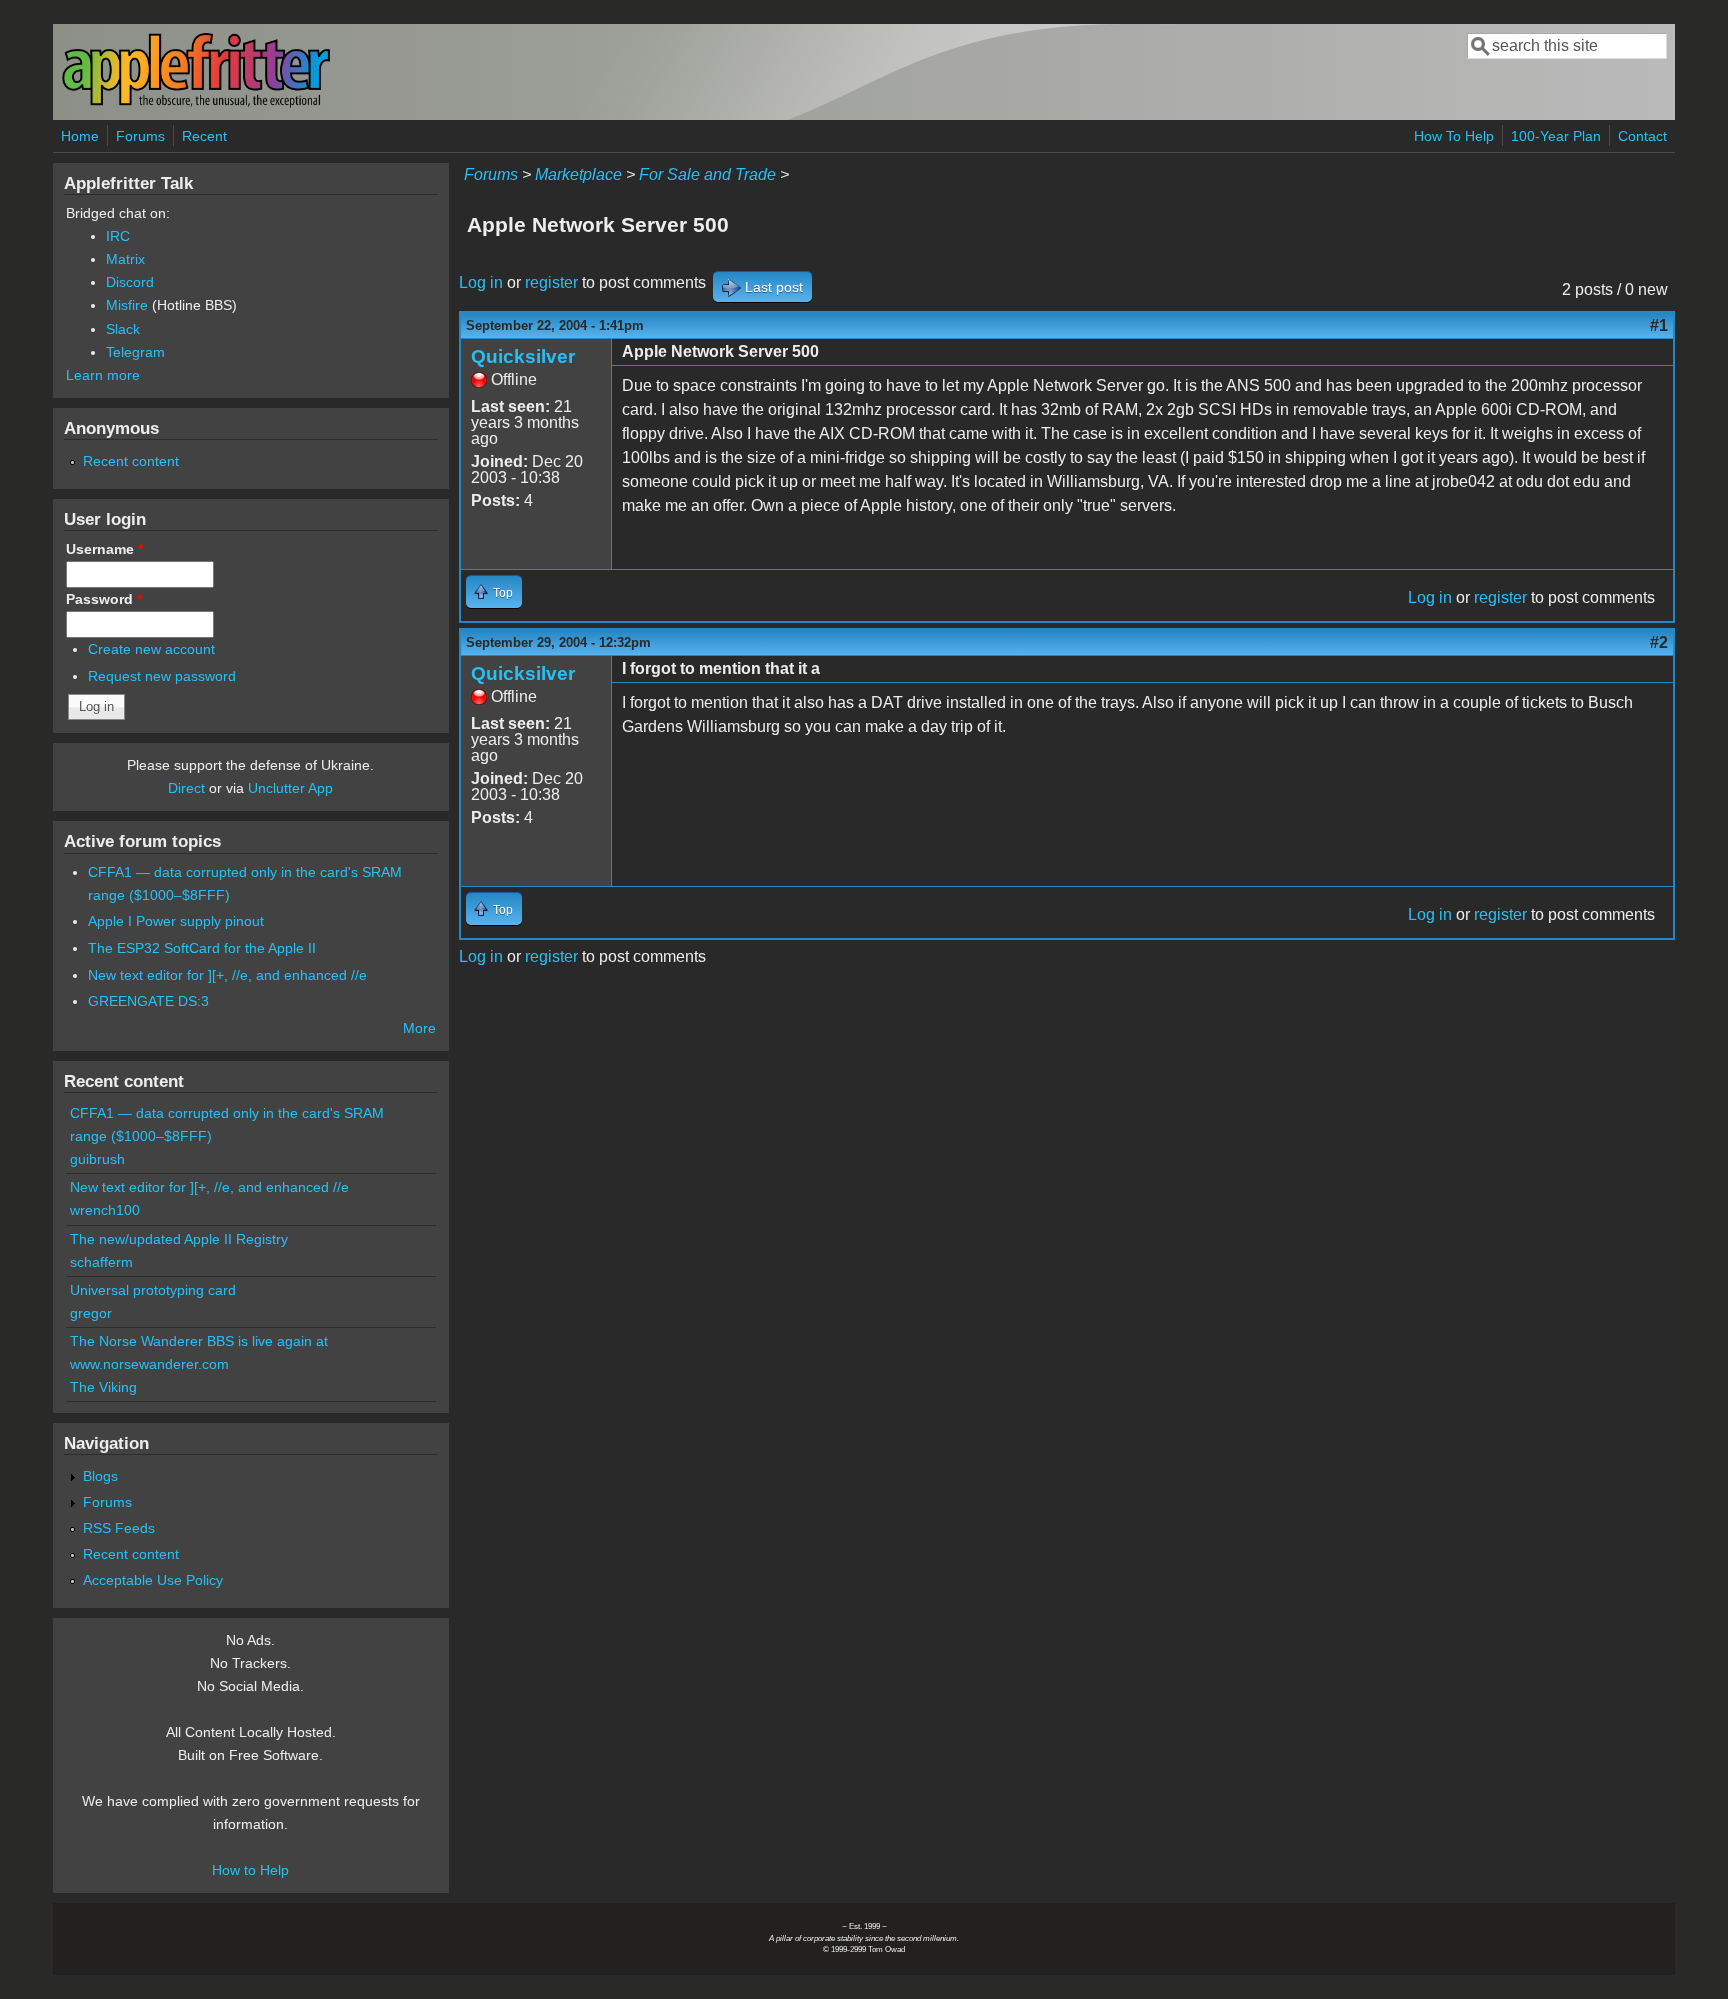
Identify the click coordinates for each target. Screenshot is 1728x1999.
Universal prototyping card (153, 1290)
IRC (118, 236)
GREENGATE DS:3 (148, 1001)
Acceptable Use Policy (153, 1580)
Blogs (100, 1476)
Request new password (162, 676)
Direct (186, 788)
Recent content (131, 461)
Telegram (135, 352)
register (551, 282)
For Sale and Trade (707, 174)
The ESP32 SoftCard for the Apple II (202, 948)
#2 (1659, 642)
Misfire (127, 305)
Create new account (151, 649)
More (419, 1028)
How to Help (250, 1870)
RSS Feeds (119, 1528)
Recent (204, 136)
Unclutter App (290, 788)
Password (104, 599)
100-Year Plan (1556, 136)
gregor (91, 1313)
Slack (123, 329)
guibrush (97, 1159)
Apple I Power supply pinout (176, 921)
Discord (130, 282)
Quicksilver (523, 356)
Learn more (103, 375)
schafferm (101, 1262)
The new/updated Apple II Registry (179, 1239)
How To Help (1454, 136)
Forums (140, 136)
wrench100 (105, 1210)
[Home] (196, 103)
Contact (1642, 136)
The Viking (103, 1387)
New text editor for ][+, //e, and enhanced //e (227, 975)
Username (104, 549)
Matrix (125, 259)
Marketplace (578, 174)
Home (80, 136)
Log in (481, 282)
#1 (1659, 325)
